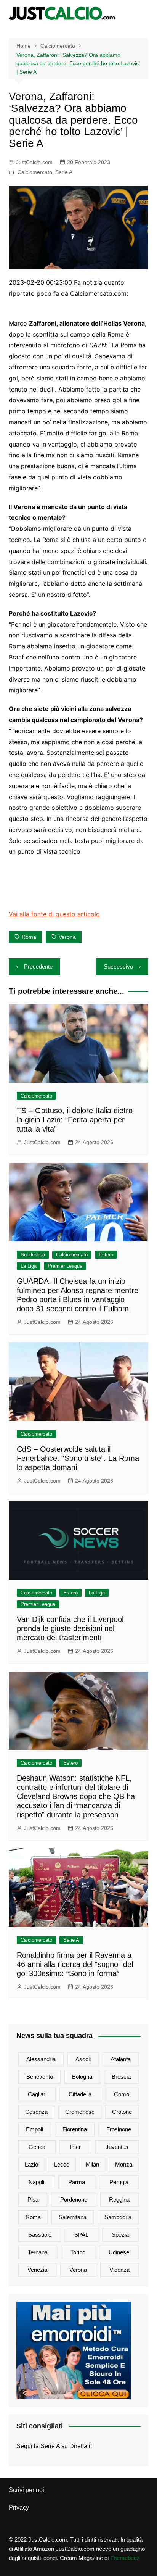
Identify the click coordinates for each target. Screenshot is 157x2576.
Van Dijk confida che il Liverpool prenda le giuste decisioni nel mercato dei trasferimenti (70, 1628)
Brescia (121, 2077)
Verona (67, 937)
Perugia (119, 2182)
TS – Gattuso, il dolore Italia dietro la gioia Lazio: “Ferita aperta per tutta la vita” (75, 1120)
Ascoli (83, 2059)
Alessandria (41, 2059)
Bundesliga (33, 1255)
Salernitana (73, 2217)
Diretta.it (81, 2446)
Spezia (120, 2235)
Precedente (38, 966)
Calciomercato (35, 172)
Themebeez (125, 2558)
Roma (29, 937)
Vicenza (119, 2270)
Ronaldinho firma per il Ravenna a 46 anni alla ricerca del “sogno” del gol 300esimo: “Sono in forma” (75, 1964)
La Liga (29, 1266)
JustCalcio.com (34, 162)
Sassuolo (40, 2235)
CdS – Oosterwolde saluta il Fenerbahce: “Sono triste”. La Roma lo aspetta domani (78, 1458)
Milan (92, 2164)
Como (122, 2094)
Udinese (119, 2252)
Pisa (33, 2200)
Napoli (36, 2182)
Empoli (34, 2129)
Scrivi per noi (26, 2490)
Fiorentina (75, 2129)
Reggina (119, 2200)
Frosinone (119, 2129)
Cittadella (80, 2094)
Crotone (122, 2112)
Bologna (82, 2077)
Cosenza (36, 2112)
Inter (75, 2147)
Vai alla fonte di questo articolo (54, 914)
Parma (77, 2182)
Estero (106, 1255)
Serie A (64, 172)
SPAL (81, 2235)
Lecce (62, 2164)
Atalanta (121, 2059)
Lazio (31, 2164)
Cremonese (80, 2112)
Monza (124, 2164)
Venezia (37, 2270)
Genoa (37, 2147)
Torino (78, 2252)
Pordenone (74, 2200)
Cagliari (37, 2094)
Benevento (40, 2077)
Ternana (38, 2252)
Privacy (19, 2507)
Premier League (65, 1266)
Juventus (117, 2147)
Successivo (118, 966)
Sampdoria (118, 2217)
